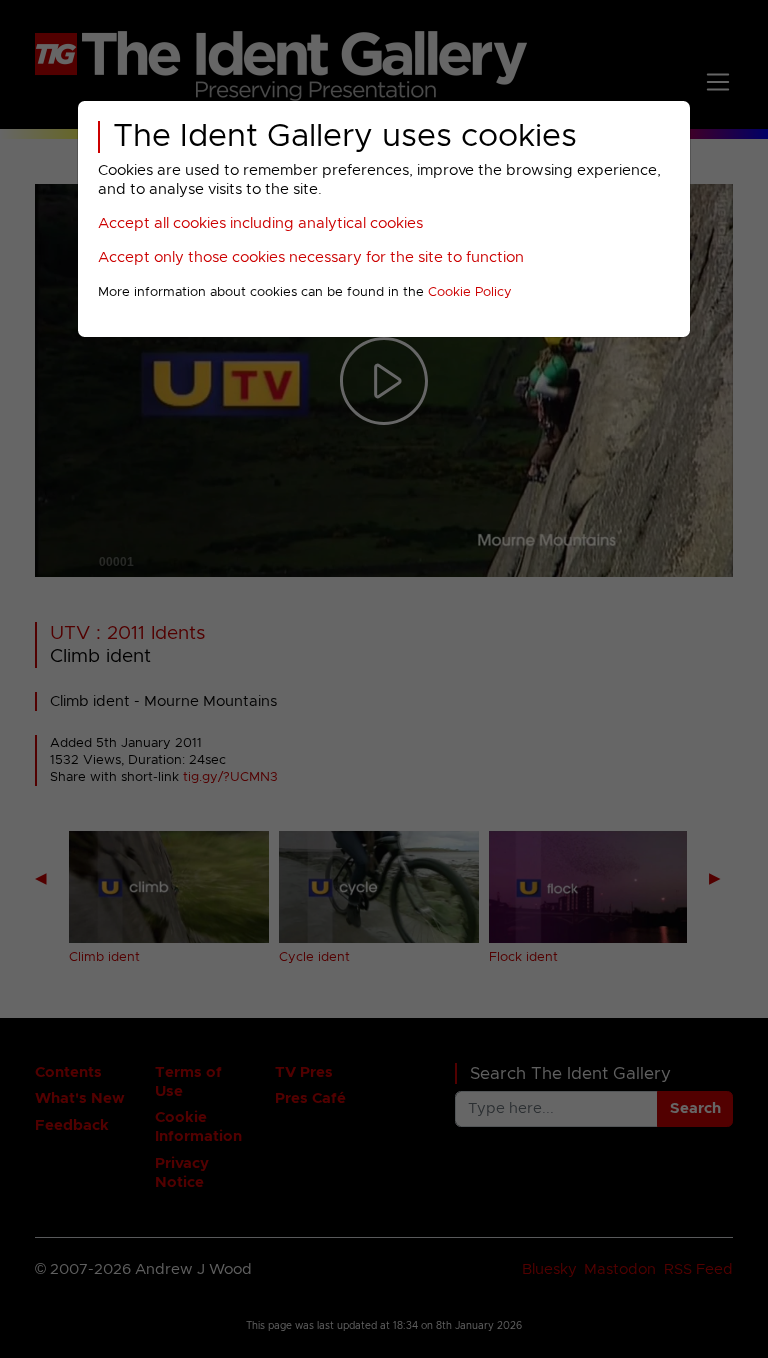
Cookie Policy (470, 292)
